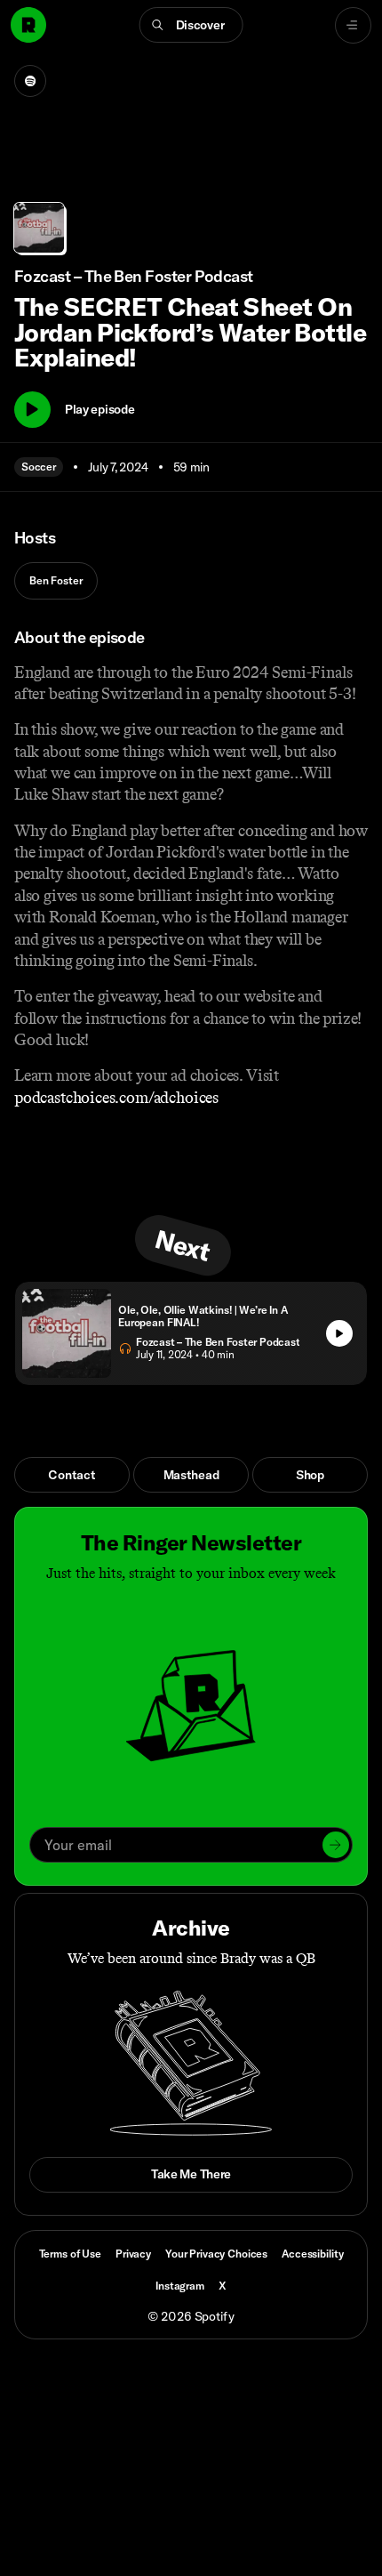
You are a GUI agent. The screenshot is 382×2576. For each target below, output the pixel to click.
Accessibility (312, 2254)
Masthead (191, 1475)
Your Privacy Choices (216, 2254)
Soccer (39, 467)
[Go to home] (28, 25)
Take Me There (191, 2174)
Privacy (133, 2254)
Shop (310, 1475)
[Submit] (336, 1845)
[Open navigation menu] (353, 25)
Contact (72, 1475)
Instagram (180, 2286)
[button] (191, 25)
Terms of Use (70, 2254)
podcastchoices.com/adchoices (116, 1098)
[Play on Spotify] (30, 81)
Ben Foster (56, 580)
